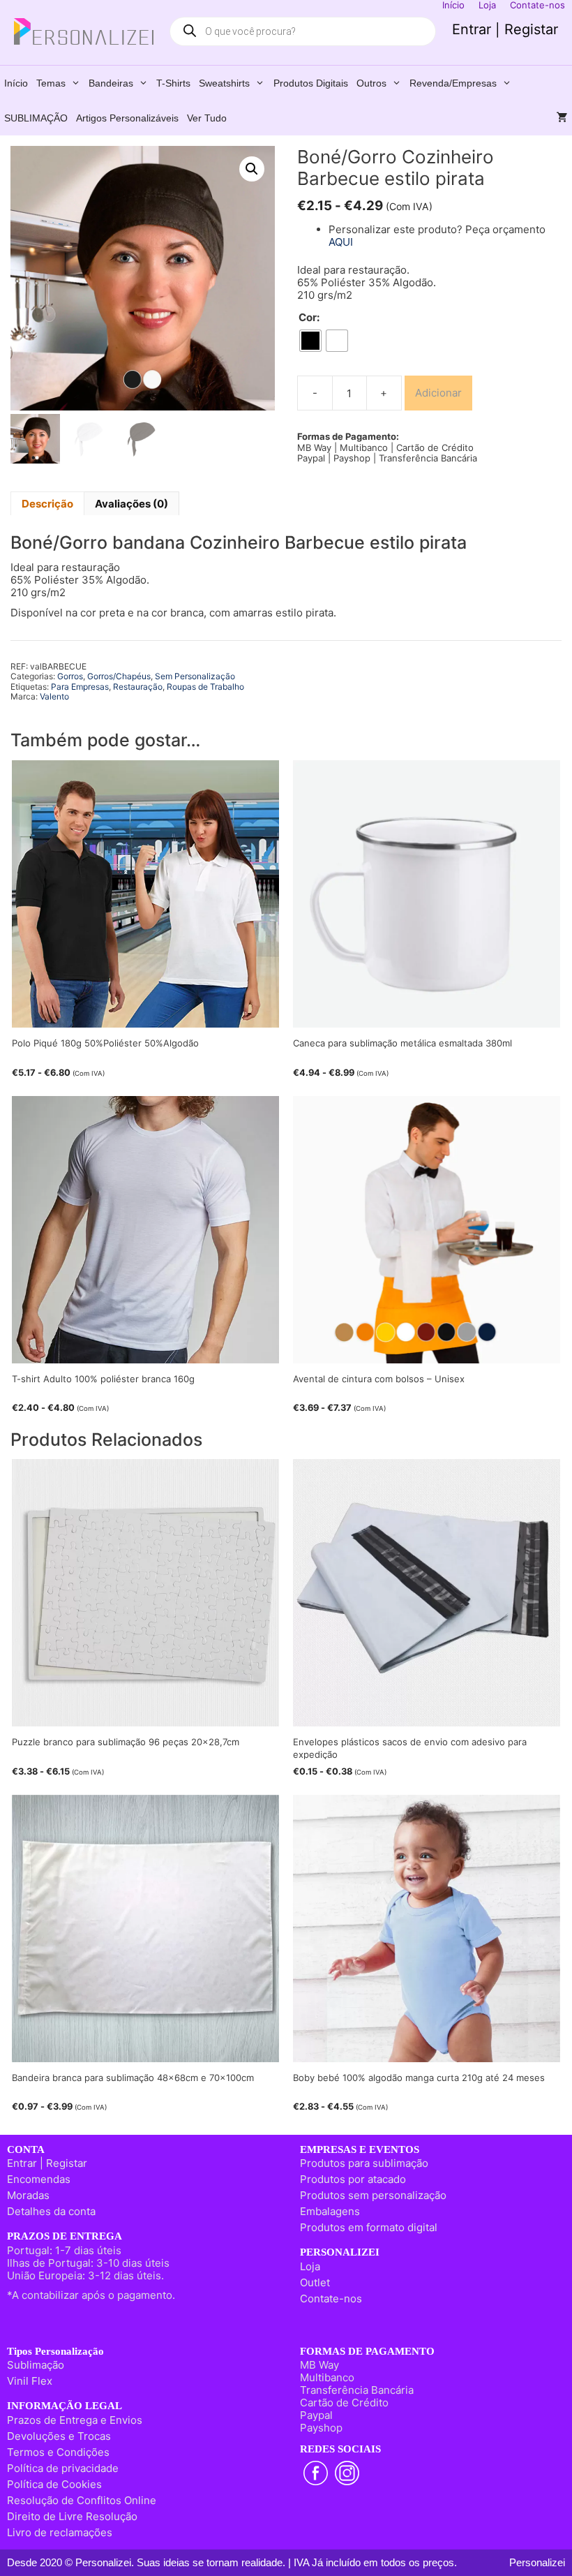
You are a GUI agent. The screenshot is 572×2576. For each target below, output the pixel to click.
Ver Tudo (207, 118)
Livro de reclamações (60, 2532)
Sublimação (36, 2365)
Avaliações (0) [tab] (131, 504)
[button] (252, 169)
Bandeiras (111, 83)
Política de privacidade (63, 2468)
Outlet (315, 2282)
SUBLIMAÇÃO (36, 118)
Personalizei (537, 2562)
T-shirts (173, 83)
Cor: (309, 318)
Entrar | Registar (505, 29)
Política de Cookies (54, 2484)
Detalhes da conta (51, 2211)
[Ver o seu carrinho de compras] (562, 118)
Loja (310, 2266)
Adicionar (438, 393)
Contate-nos (331, 2299)
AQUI (341, 242)
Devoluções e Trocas (59, 2436)
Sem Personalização (195, 676)
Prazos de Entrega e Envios (75, 2420)
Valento (54, 696)
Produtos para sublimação (364, 2163)
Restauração (138, 687)
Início (16, 83)
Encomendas (39, 2179)
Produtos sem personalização (373, 2195)
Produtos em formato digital (369, 2227)
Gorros (70, 676)
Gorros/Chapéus (119, 676)
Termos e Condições (58, 2452)
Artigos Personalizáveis (127, 118)
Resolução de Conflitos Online (82, 2500)
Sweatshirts (224, 83)
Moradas (28, 2195)
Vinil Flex (30, 2381)
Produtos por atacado (353, 2179)
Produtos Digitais (311, 83)
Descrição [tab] (47, 504)
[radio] (310, 341)
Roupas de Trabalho (205, 687)
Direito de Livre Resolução (72, 2516)
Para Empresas (80, 687)
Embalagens (330, 2211)
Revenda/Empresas (453, 83)
